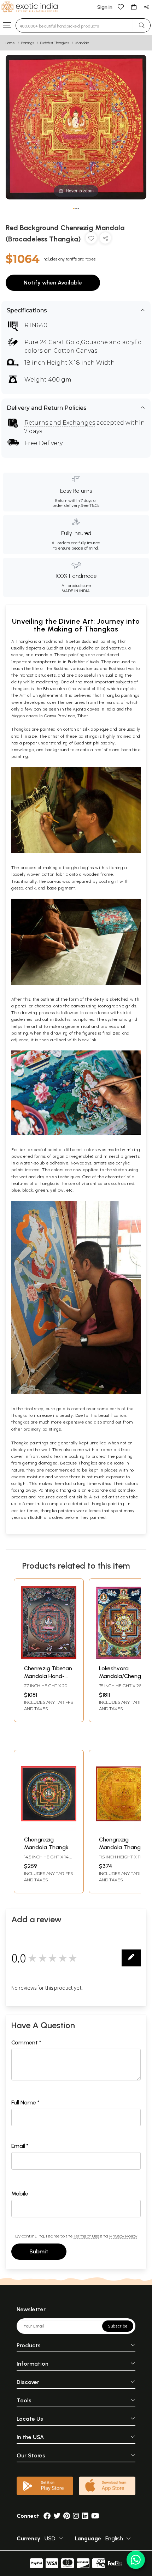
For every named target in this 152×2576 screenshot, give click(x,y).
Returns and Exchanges (60, 423)
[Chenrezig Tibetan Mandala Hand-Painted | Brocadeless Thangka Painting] (49, 1657)
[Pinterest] (67, 2516)
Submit (39, 2251)
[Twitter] (57, 2516)
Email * (20, 2146)
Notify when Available (53, 283)
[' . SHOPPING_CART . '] (134, 7)
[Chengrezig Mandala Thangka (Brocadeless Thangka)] (49, 1829)
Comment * (26, 2042)
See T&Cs (90, 505)
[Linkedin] (85, 2516)
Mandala (82, 43)
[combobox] (74, 25)
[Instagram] (76, 2516)
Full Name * (25, 2102)
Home (10, 43)
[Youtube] (95, 2516)
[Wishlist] (121, 7)
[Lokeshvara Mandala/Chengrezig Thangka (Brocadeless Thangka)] (124, 1657)
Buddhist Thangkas (55, 43)
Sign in (105, 7)
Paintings (28, 43)
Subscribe (118, 2326)
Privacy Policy (123, 2236)
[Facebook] (47, 2516)
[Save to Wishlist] (91, 239)
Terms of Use (86, 2236)
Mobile (20, 2194)
